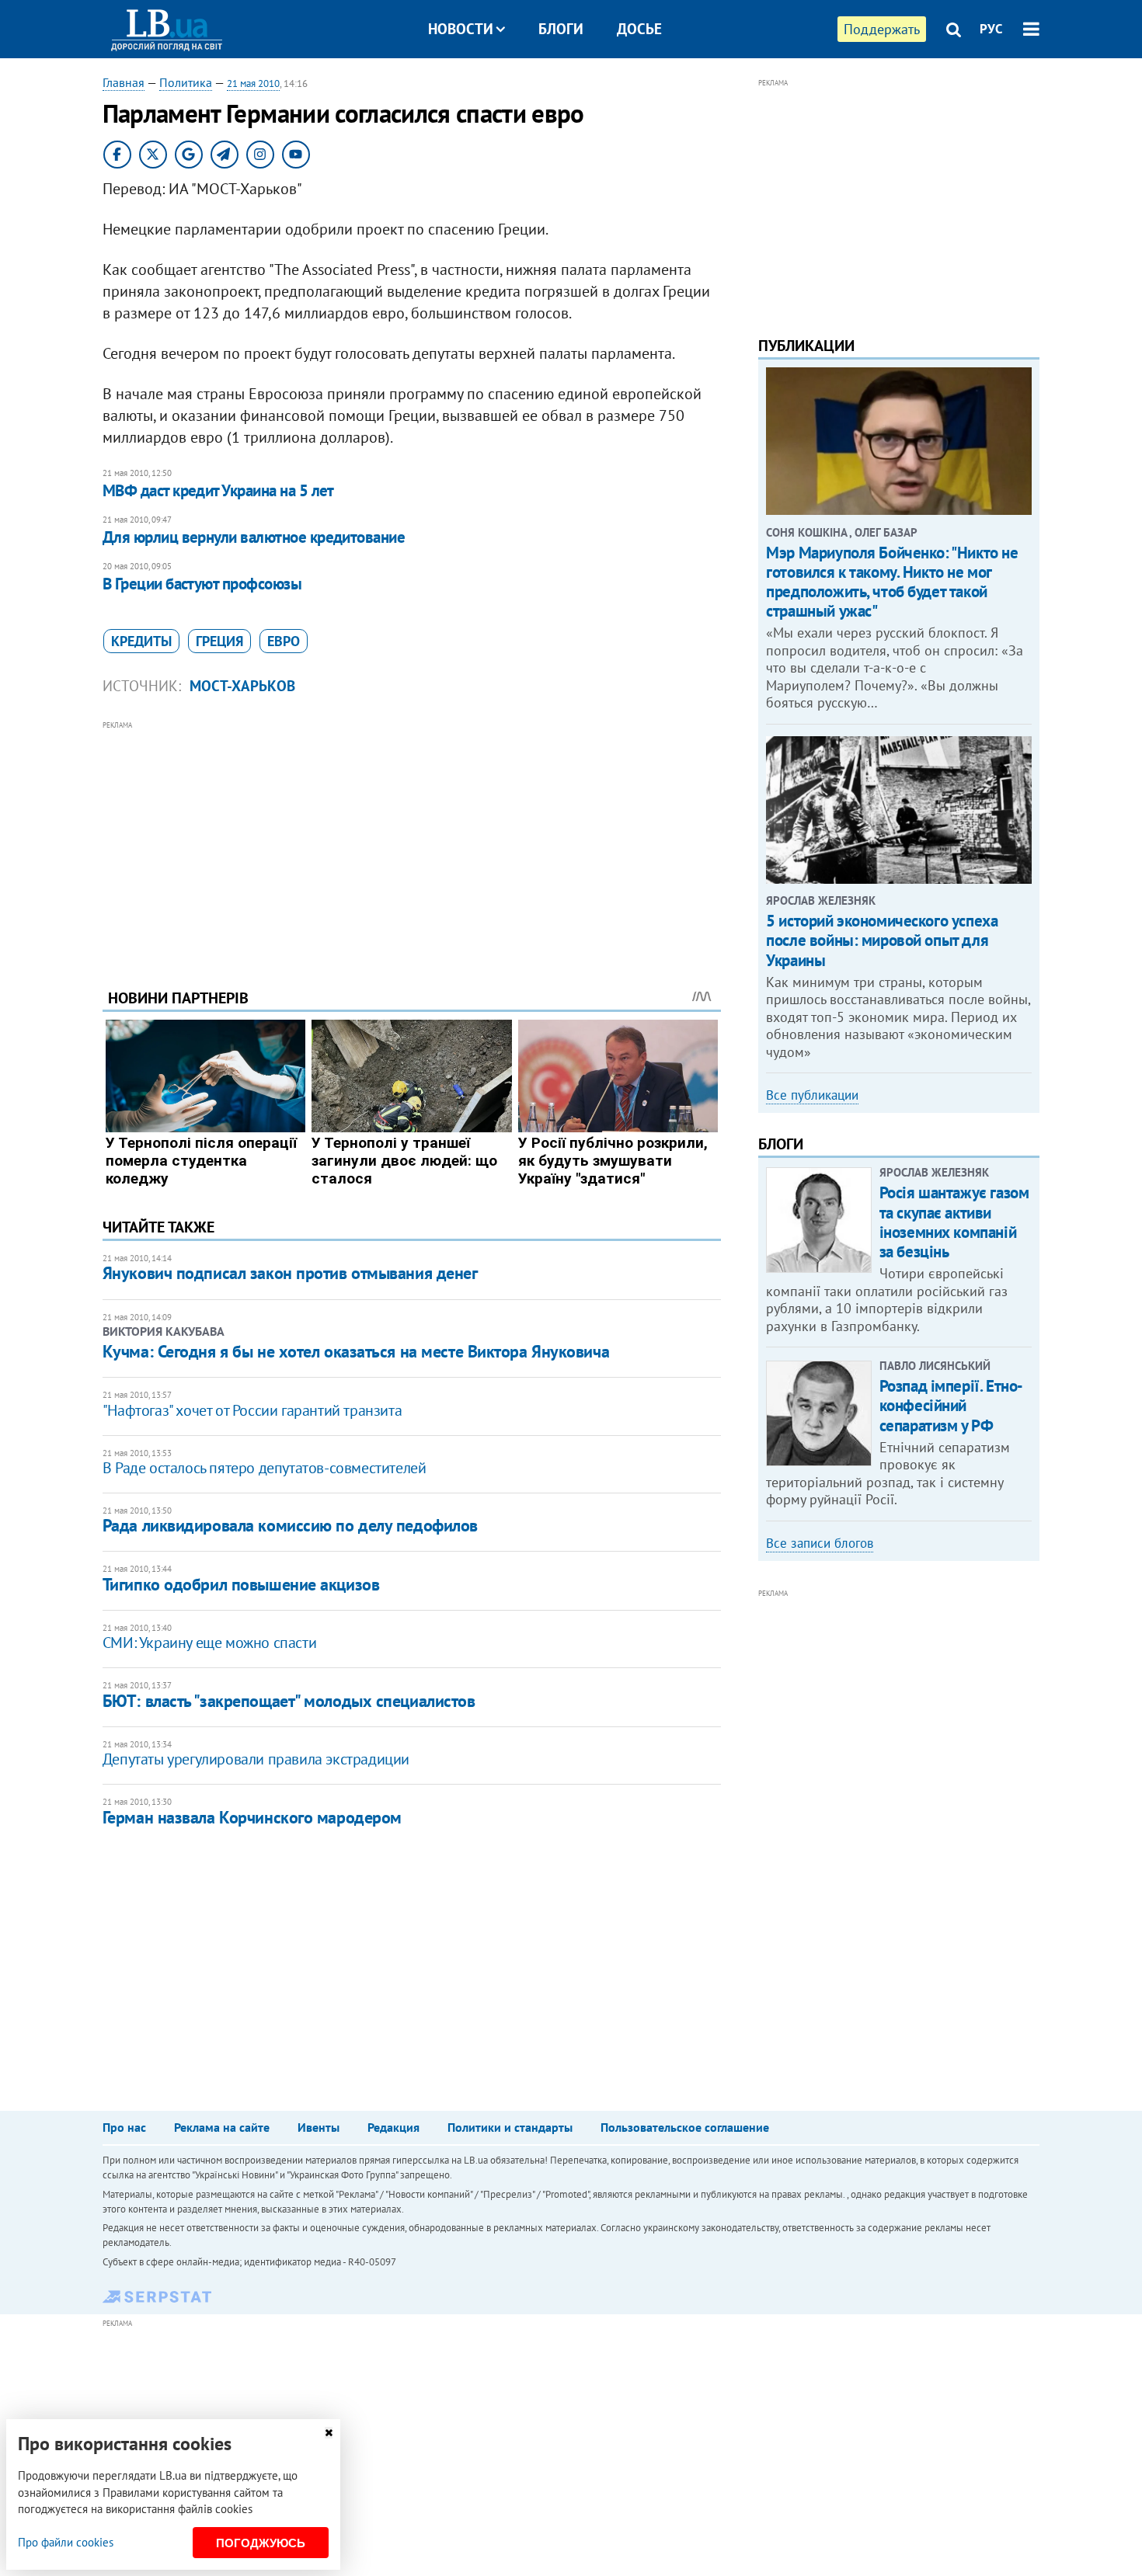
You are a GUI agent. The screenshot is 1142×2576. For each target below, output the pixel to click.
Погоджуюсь (261, 2543)
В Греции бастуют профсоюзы (202, 584)
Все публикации (812, 1095)
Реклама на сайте (222, 2127)
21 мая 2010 (253, 83)
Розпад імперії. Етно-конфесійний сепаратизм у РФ (951, 1405)
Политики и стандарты (510, 2127)
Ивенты (319, 2127)
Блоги (561, 29)
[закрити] (329, 2433)
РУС (991, 29)
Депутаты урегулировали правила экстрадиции (256, 1759)
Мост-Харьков (242, 686)
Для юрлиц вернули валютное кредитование (254, 537)
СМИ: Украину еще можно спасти (209, 1643)
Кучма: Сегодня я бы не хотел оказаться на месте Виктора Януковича (356, 1351)
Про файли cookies (66, 2542)
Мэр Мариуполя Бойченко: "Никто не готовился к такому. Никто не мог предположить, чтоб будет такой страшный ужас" (892, 582)
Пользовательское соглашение (685, 2127)
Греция (219, 641)
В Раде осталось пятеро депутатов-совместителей (265, 1468)
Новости (461, 29)
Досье (639, 29)
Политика (186, 82)
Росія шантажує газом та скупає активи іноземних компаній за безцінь (954, 1222)
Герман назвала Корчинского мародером (252, 1817)
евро (284, 641)
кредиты (141, 641)
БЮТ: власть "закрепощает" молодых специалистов (289, 1701)
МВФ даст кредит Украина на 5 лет (218, 490)
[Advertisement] (412, 843)
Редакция (393, 2127)
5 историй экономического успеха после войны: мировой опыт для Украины (882, 940)
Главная (124, 82)
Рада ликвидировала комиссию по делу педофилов (290, 1525)
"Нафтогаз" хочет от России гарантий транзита (252, 1410)
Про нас (124, 2127)
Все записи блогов (820, 1543)
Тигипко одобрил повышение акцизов (241, 1584)
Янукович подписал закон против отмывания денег (290, 1273)
